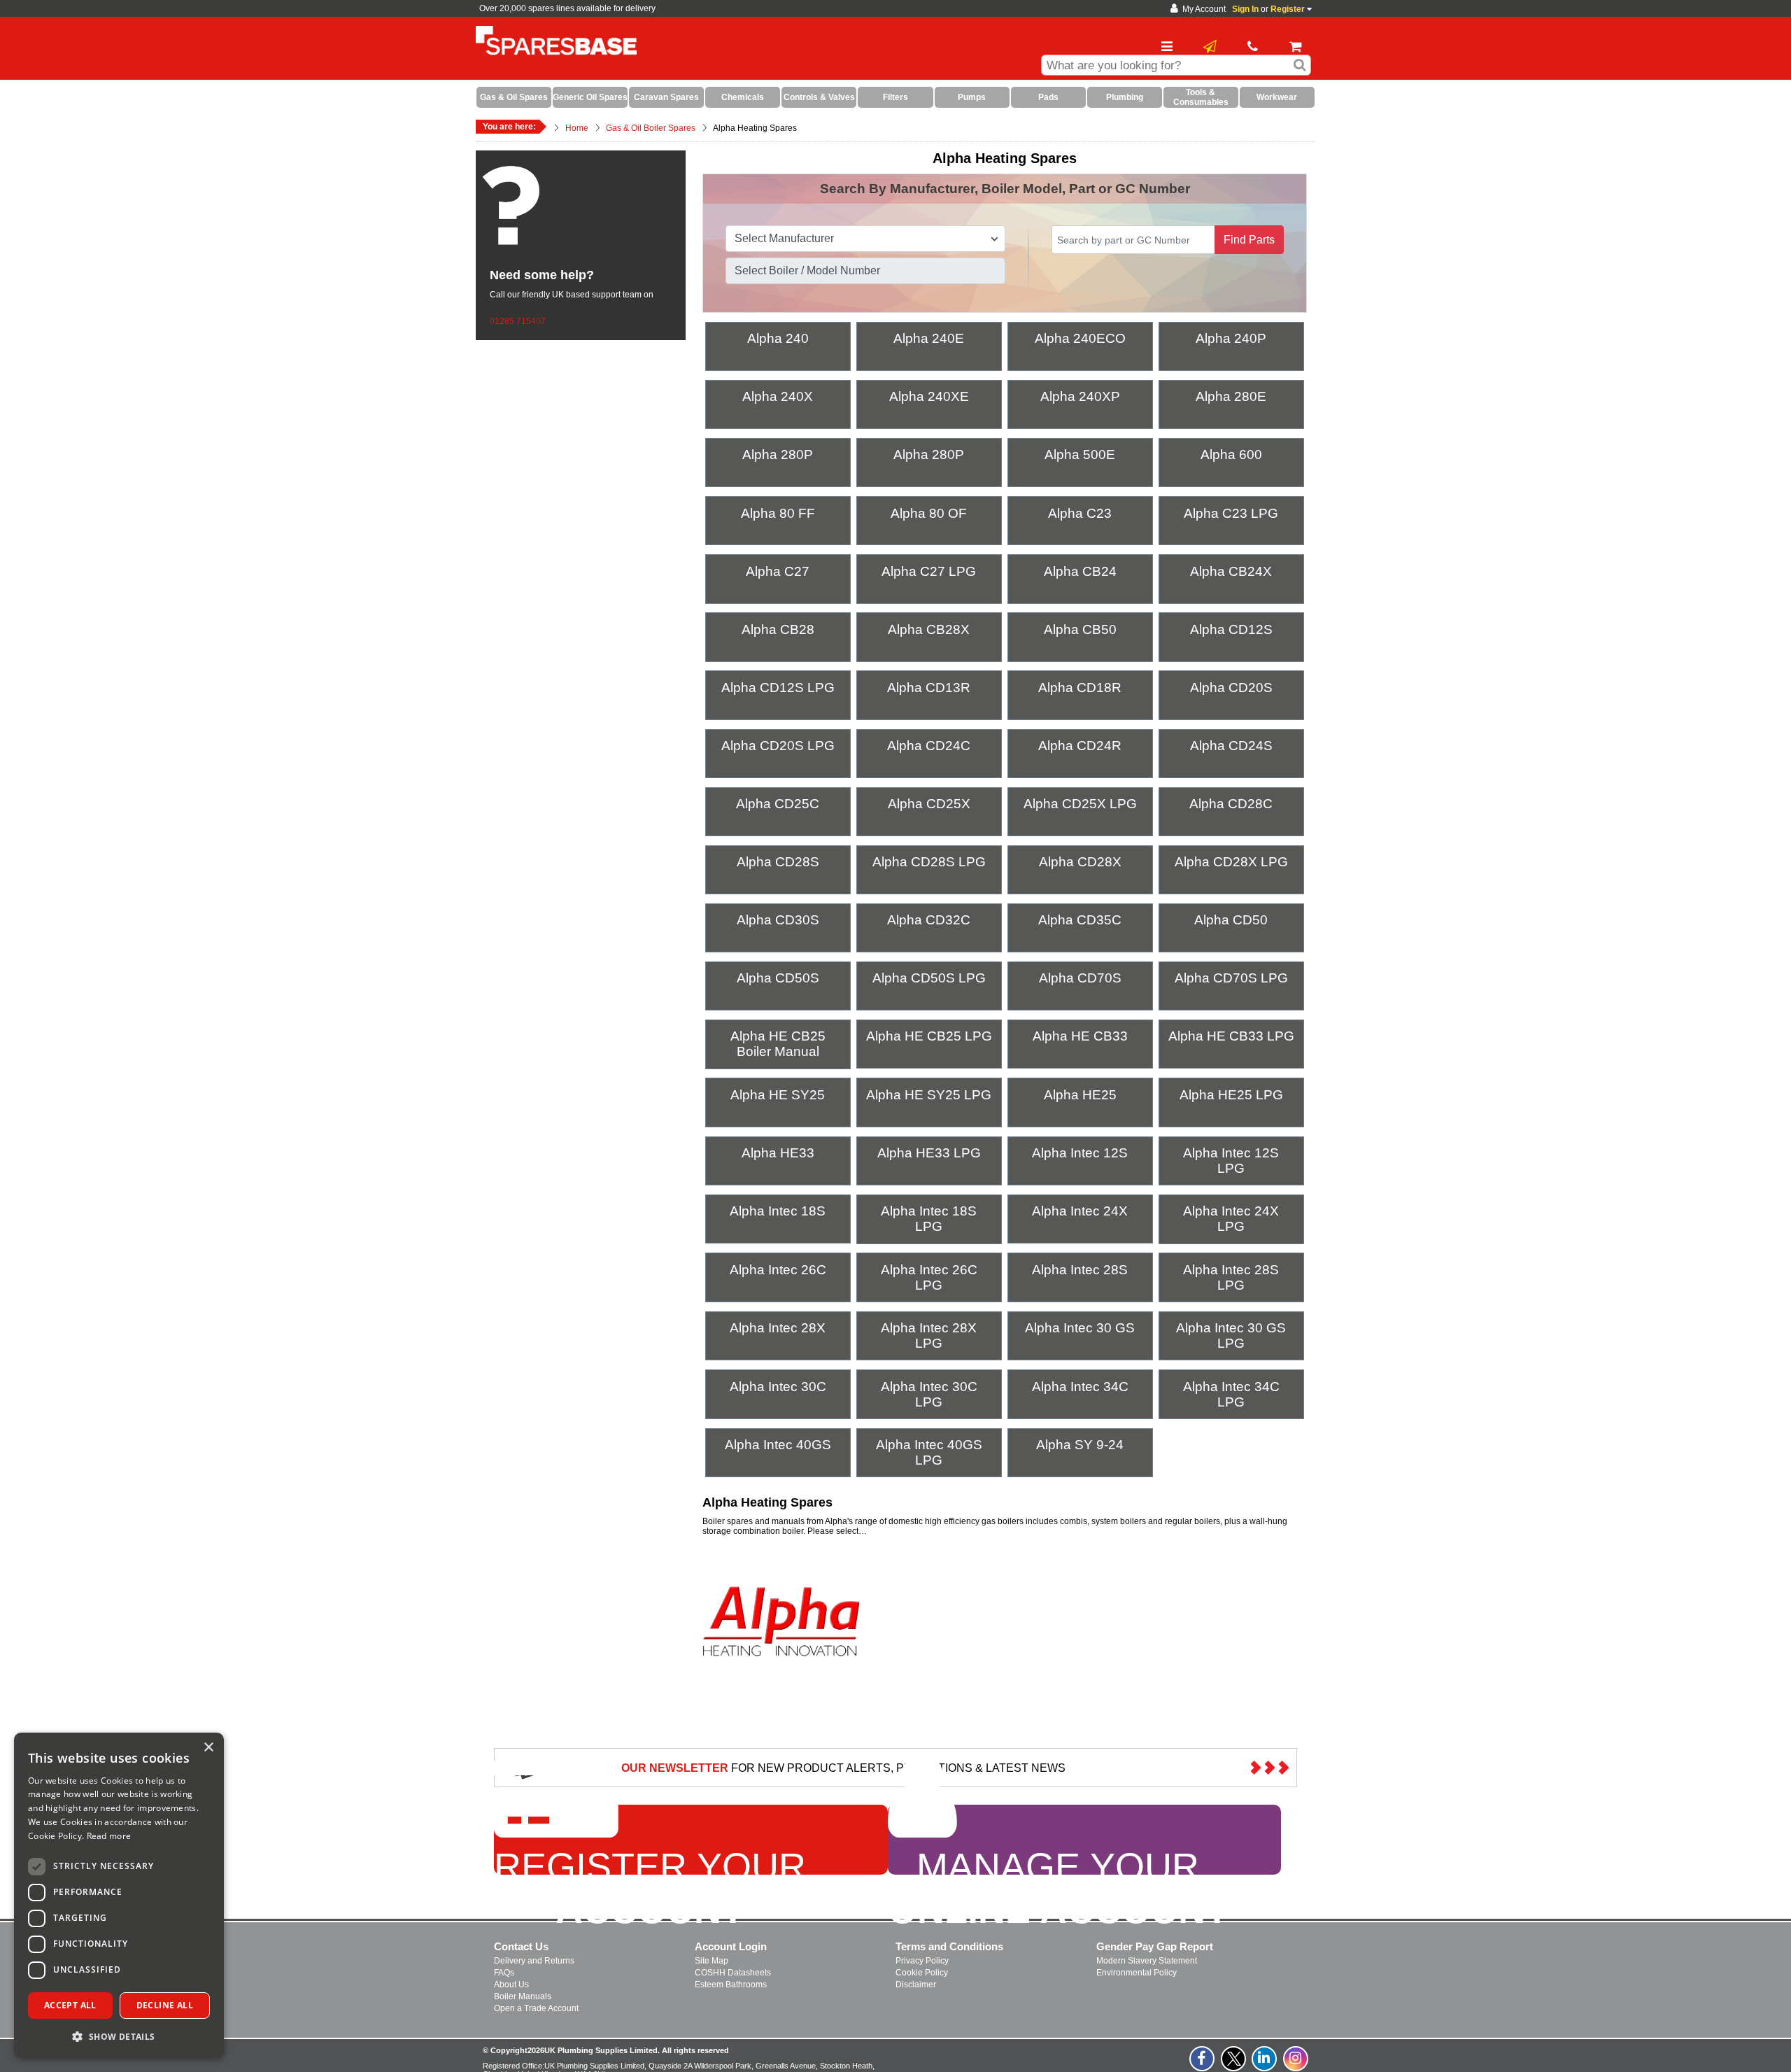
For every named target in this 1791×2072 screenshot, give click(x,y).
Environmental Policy (1137, 1973)
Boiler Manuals (523, 1996)
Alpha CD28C (1231, 804)
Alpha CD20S (1231, 688)
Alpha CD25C (778, 804)
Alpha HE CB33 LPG (1231, 1036)
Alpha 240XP (1080, 396)
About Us (511, 1985)
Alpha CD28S (778, 862)
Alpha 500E (1080, 454)
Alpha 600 (1231, 454)
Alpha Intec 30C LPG (929, 1394)
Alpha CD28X (1080, 862)
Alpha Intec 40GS (778, 1445)
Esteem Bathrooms (731, 1985)
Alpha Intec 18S (778, 1211)
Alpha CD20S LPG (778, 746)
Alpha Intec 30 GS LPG (1231, 1335)
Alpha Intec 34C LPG (1231, 1394)
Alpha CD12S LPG (778, 688)
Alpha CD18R (1080, 688)
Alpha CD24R (1080, 746)
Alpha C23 (1080, 513)
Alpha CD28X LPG (1231, 862)
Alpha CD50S (778, 978)
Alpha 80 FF (778, 513)
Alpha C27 (778, 571)
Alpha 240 (778, 338)
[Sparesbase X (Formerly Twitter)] (1234, 2066)
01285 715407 (518, 321)
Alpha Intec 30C (778, 1387)
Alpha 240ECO (1080, 338)
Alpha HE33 (778, 1153)
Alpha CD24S (1231, 746)
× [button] (208, 1748)
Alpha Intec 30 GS (1080, 1328)
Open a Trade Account (536, 2008)
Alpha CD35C (1080, 920)
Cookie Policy (922, 1973)
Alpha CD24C (929, 746)
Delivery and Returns (534, 1961)
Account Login (731, 1946)
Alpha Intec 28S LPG (1231, 1277)
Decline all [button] (165, 2005)
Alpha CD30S (778, 920)
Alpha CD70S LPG (1231, 978)
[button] (119, 2036)
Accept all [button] (70, 2005)
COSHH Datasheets (733, 1973)
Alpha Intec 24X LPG (1231, 1219)
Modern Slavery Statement (1147, 1961)
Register (1288, 9)
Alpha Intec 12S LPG (1231, 1161)
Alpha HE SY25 (778, 1095)
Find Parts (1249, 240)
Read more (109, 1836)
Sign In (1245, 9)
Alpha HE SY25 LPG (929, 1095)
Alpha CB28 (778, 629)
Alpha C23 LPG (1231, 513)
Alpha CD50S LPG (929, 978)
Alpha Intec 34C (1080, 1387)
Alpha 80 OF (929, 513)
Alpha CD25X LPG (1080, 804)
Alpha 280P (778, 454)
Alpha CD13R (929, 688)
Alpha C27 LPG (929, 571)
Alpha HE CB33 (1080, 1036)
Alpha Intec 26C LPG (929, 1277)
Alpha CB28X (929, 629)
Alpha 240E (929, 338)
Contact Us (521, 1946)
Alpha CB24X (1231, 571)
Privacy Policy (922, 1961)
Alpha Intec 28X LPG (929, 1335)
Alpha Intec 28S (1080, 1270)
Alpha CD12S (1231, 629)
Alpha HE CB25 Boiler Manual (778, 1044)
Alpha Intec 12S (1080, 1153)
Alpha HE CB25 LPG (929, 1036)
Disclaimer (916, 1985)
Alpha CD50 (1231, 920)
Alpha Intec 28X (778, 1328)
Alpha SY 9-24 (1080, 1445)
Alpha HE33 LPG (929, 1153)
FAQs (504, 1973)
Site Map (712, 1961)
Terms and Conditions (949, 1946)
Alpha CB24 (1080, 571)
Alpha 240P (1231, 338)
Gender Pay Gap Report (1155, 1946)
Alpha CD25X (929, 804)
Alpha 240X (778, 396)
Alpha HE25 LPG (1231, 1095)
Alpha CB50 (1080, 629)
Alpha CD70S (1080, 978)
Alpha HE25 (1080, 1095)
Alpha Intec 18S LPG (929, 1219)
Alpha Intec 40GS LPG (929, 1452)
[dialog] (119, 1895)
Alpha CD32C (929, 920)
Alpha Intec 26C (778, 1270)
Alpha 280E (1231, 396)
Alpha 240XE (929, 396)
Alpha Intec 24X (1080, 1211)
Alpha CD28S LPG (929, 862)
